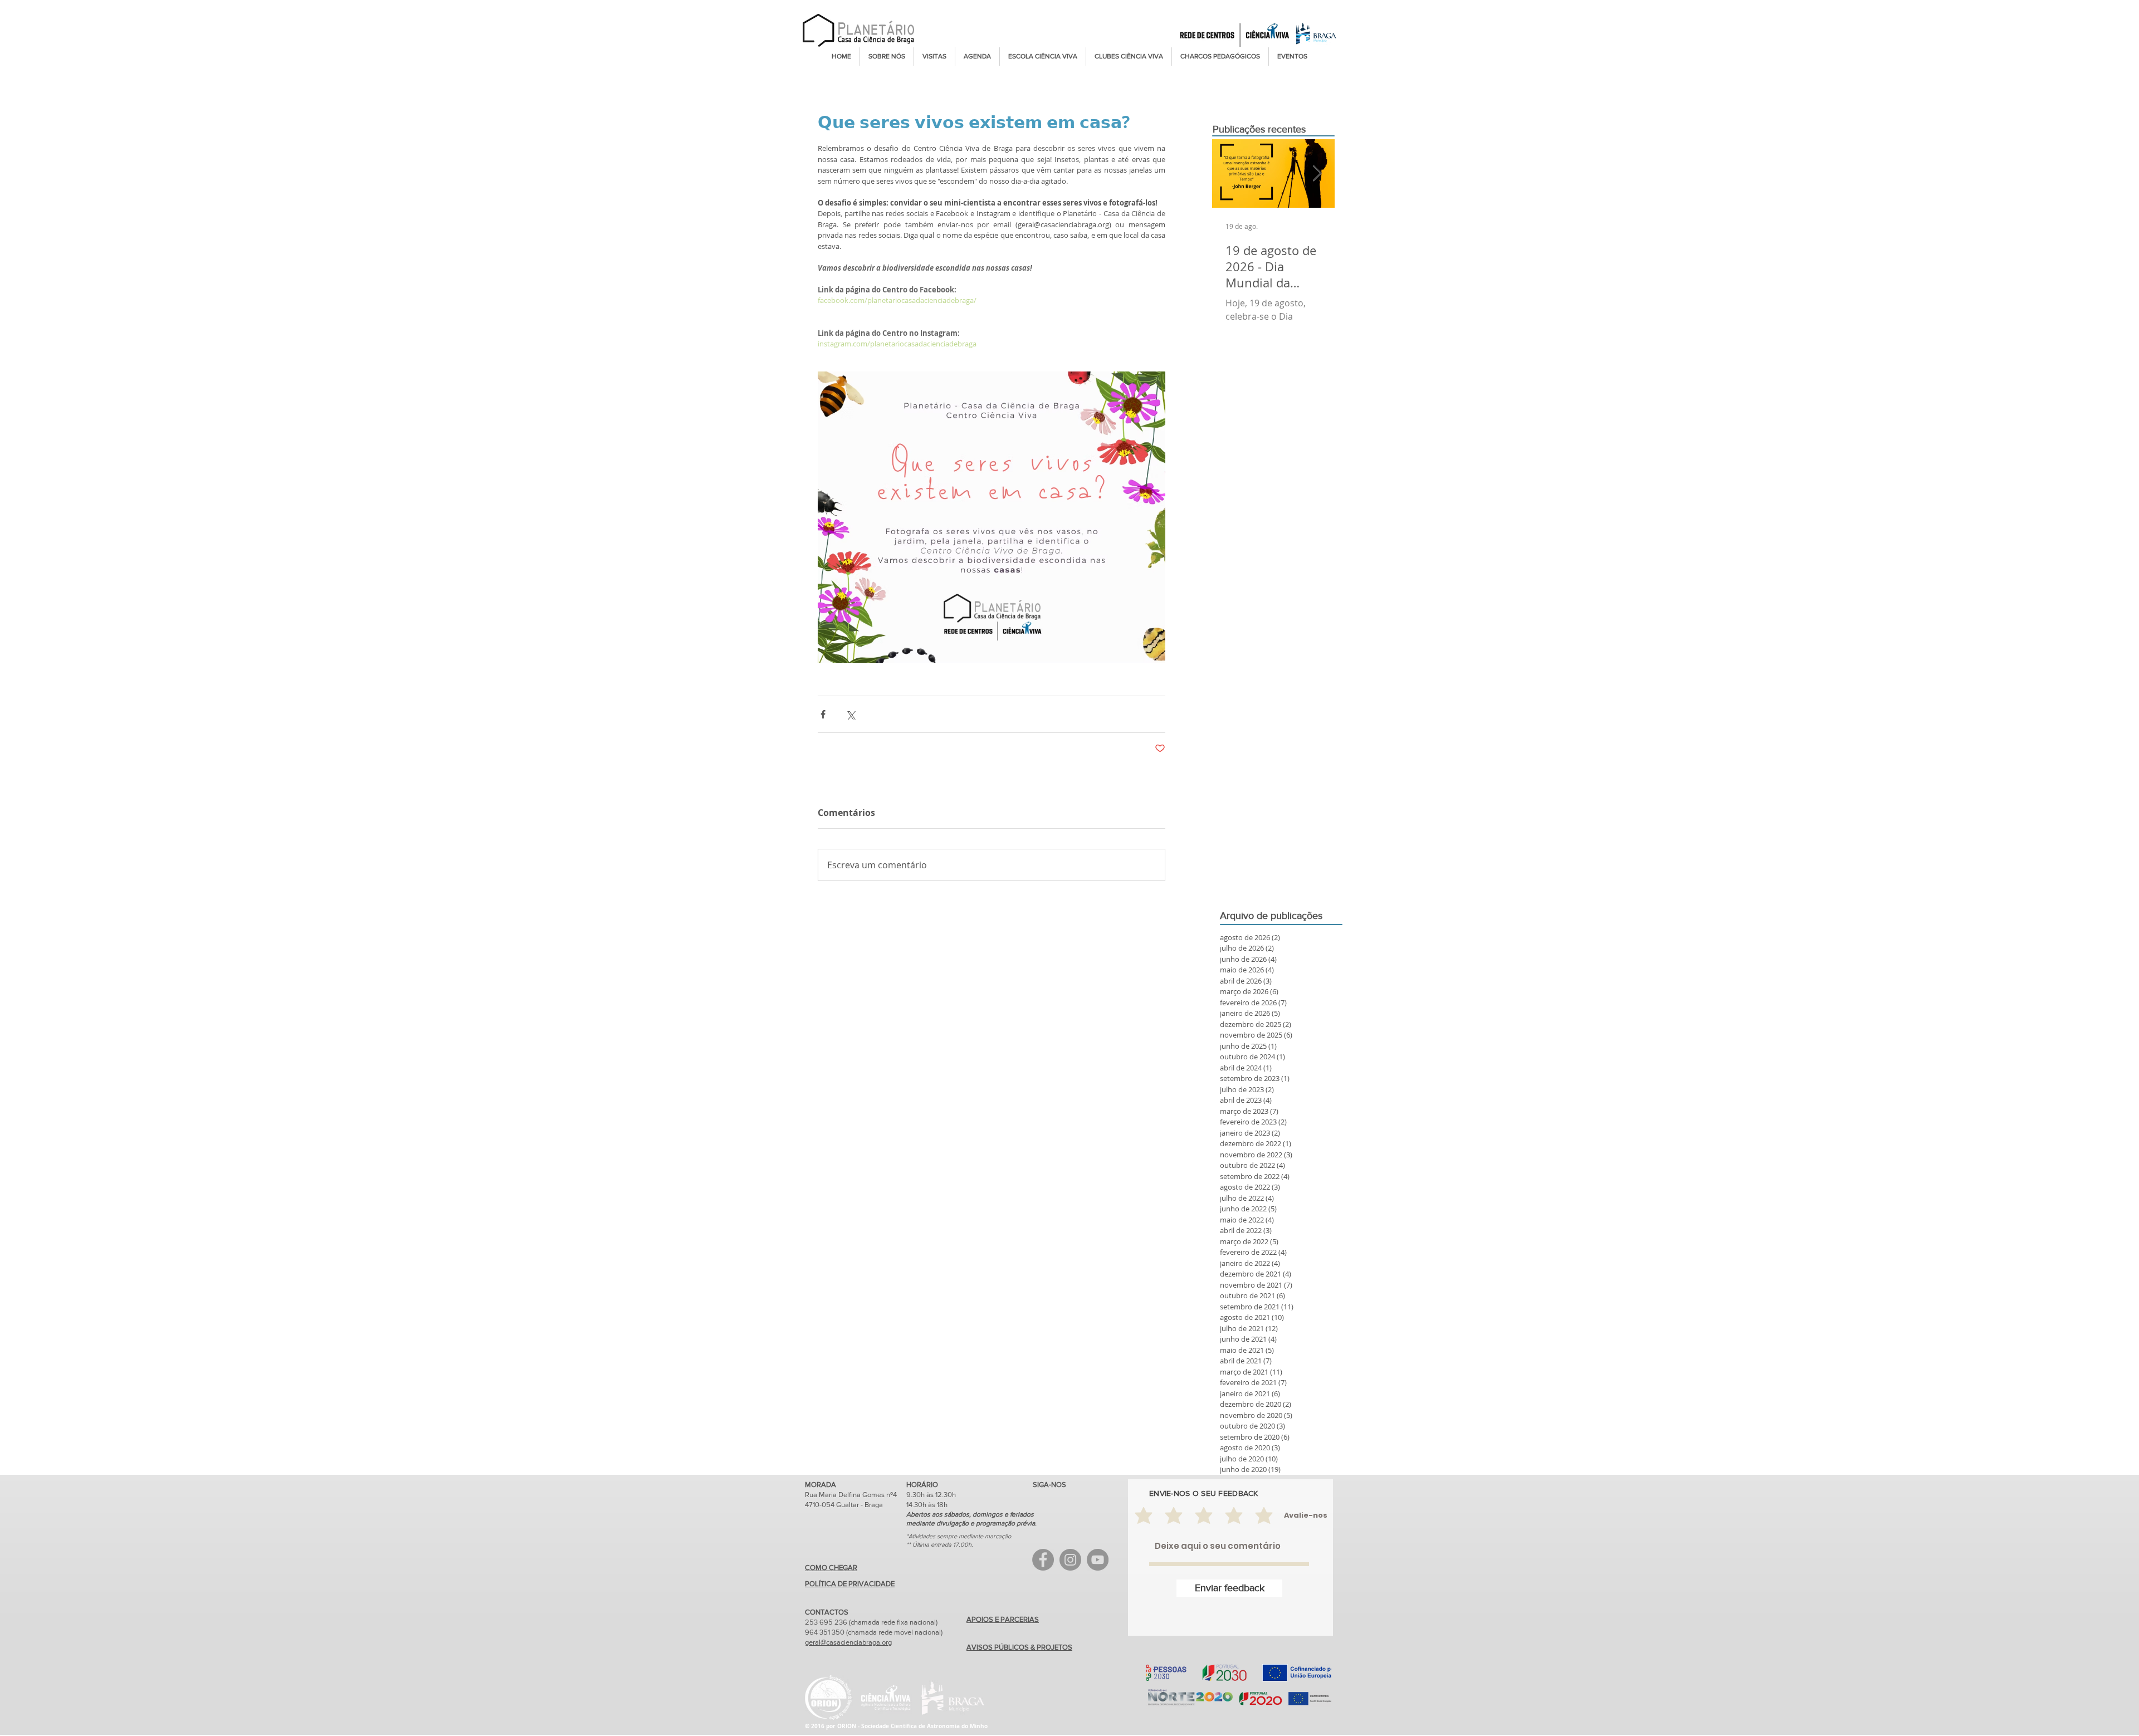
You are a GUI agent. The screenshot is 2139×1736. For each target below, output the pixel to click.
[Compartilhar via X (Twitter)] (850, 714)
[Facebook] (1043, 1560)
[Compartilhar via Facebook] (823, 714)
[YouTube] (1098, 1560)
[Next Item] (1317, 173)
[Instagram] (1070, 1560)
